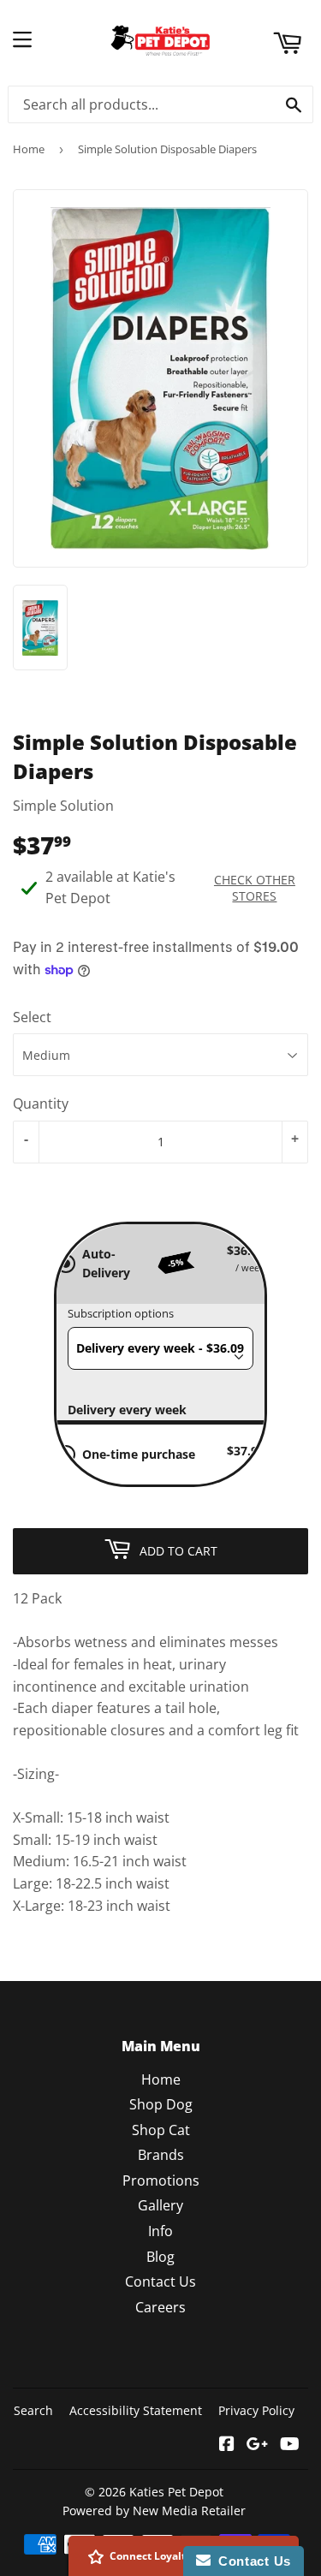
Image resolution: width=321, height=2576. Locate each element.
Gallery (160, 2205)
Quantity (41, 1104)
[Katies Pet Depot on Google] (257, 2445)
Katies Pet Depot (176, 2492)
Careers (160, 2307)
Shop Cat (161, 2130)
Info (160, 2231)
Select (32, 1017)
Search (33, 2410)
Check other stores (255, 888)
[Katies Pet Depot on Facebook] (227, 2445)
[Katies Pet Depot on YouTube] (290, 2445)
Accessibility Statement (136, 2410)
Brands (161, 2155)
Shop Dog (161, 2104)
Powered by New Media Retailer (154, 2511)
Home (29, 149)
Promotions (161, 2180)
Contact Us (160, 2282)
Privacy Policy (256, 2410)
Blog (160, 2257)
